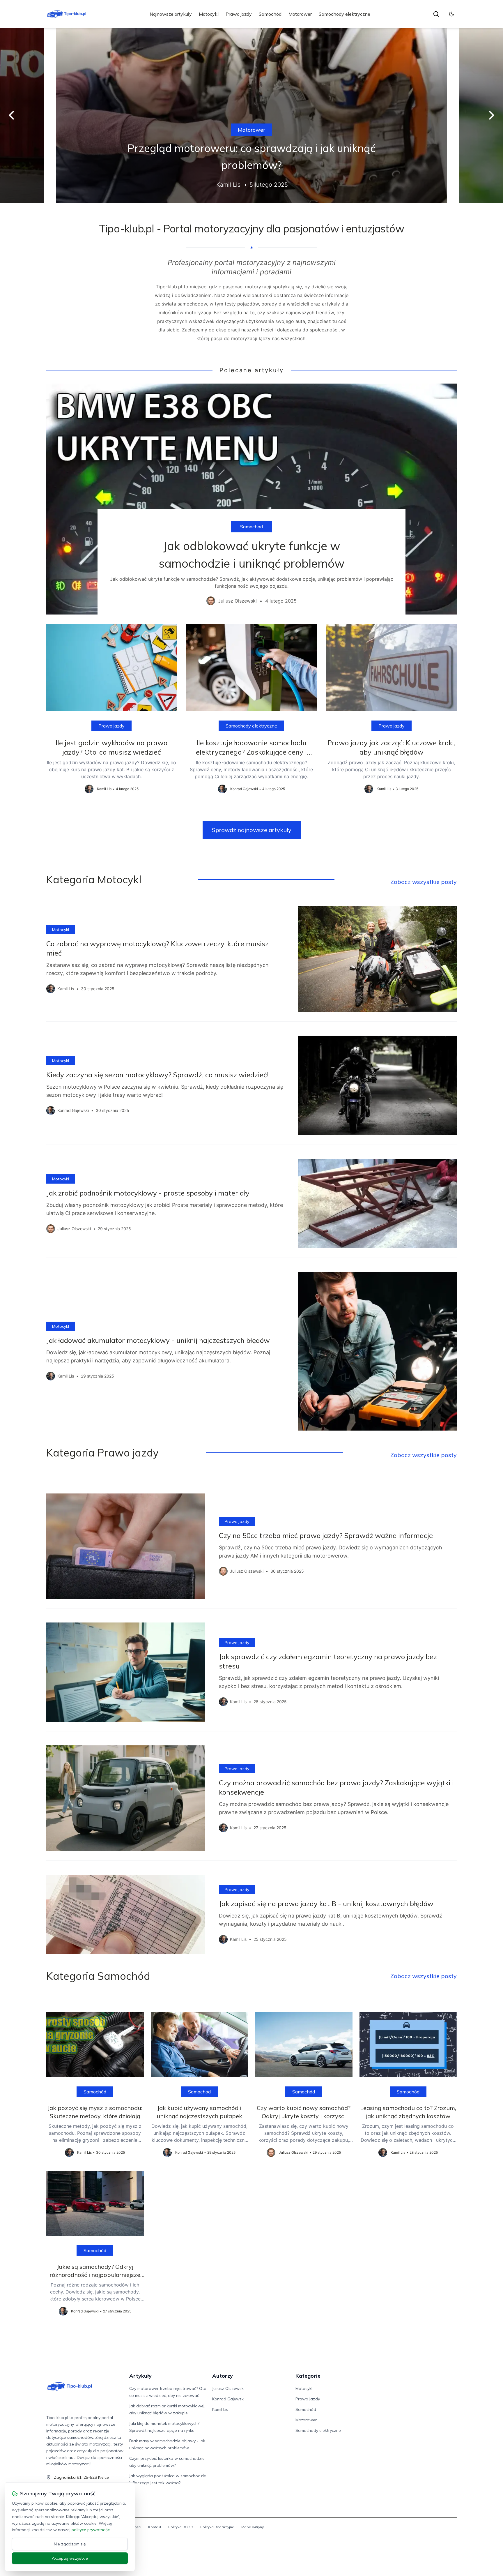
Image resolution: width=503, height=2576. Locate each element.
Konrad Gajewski (228, 2399)
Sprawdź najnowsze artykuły (252, 830)
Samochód (270, 14)
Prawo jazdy (239, 14)
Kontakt (155, 2527)
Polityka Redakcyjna (217, 2527)
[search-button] (436, 14)
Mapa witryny (253, 2527)
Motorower (300, 14)
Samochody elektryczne (345, 14)
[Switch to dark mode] (451, 14)
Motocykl (209, 14)
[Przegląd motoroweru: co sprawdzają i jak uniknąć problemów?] (251, 115)
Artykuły (140, 2376)
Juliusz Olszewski (228, 2388)
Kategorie (308, 2376)
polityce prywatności (91, 2530)
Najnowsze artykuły (171, 14)
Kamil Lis (220, 2409)
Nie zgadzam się (70, 2544)
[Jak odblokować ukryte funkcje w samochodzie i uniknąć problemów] (251, 499)
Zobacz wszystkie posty (424, 882)
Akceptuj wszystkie (70, 2558)
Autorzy (223, 2376)
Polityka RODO (181, 2527)
